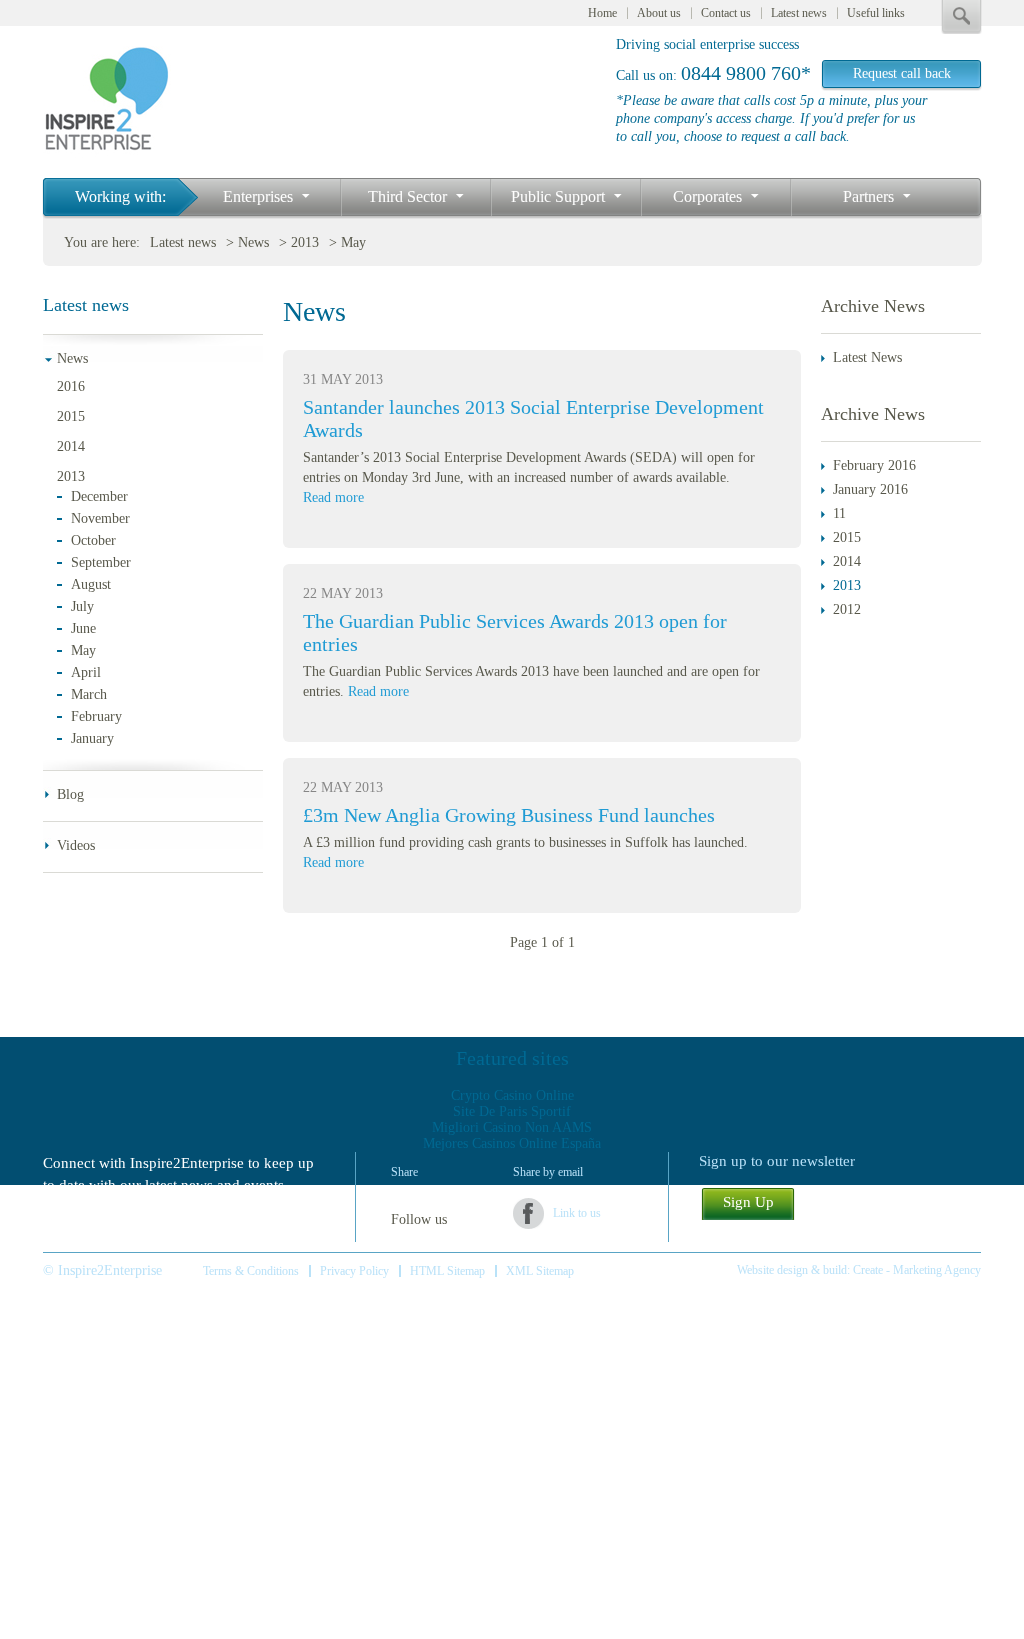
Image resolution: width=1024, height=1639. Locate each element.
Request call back (902, 73)
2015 (71, 416)
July (82, 606)
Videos (76, 845)
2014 (71, 446)
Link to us (577, 1213)
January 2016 (870, 489)
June (83, 628)
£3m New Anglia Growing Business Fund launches (509, 815)
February (96, 716)
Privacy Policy (354, 1271)
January (92, 738)
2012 (847, 609)
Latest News (867, 357)
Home (602, 13)
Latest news (799, 13)
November (100, 518)
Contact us (726, 13)
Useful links (876, 13)
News (253, 242)
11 (839, 513)
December (99, 496)
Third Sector (409, 196)
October (93, 540)
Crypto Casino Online (512, 1095)
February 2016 (874, 465)
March (89, 694)
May (353, 242)
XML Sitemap (540, 1271)
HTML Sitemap (447, 1271)
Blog (70, 794)
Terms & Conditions (251, 1271)
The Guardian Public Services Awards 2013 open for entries (515, 632)
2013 (305, 242)
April (86, 672)
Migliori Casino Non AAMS (512, 1127)
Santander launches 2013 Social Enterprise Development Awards (533, 418)
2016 (71, 386)
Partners (870, 196)
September (101, 562)
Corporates (709, 196)
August (91, 584)
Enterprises (260, 196)
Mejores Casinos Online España (512, 1143)
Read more (333, 497)
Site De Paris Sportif (512, 1111)
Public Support (560, 196)
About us (659, 13)
